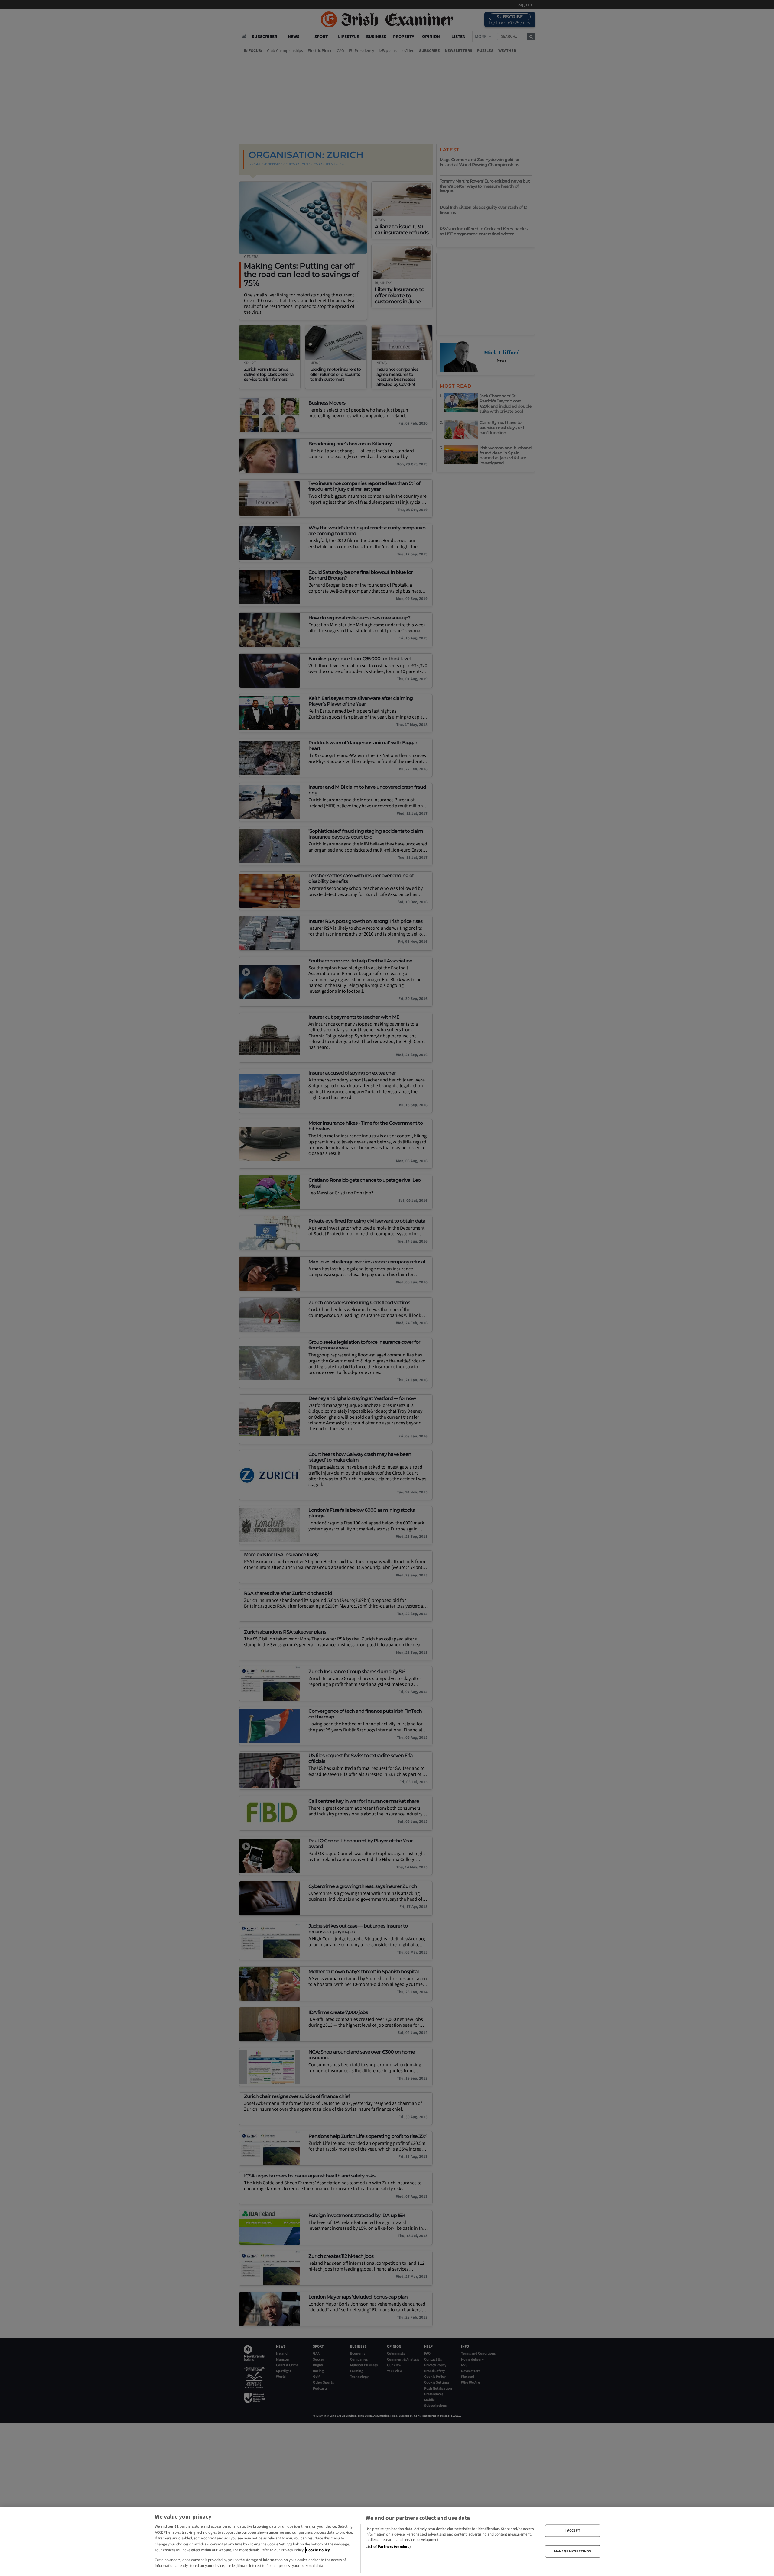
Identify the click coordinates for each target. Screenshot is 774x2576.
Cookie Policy (318, 2550)
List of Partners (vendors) (388, 2547)
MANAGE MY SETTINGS (573, 2551)
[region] (387, 2542)
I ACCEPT (573, 2531)
